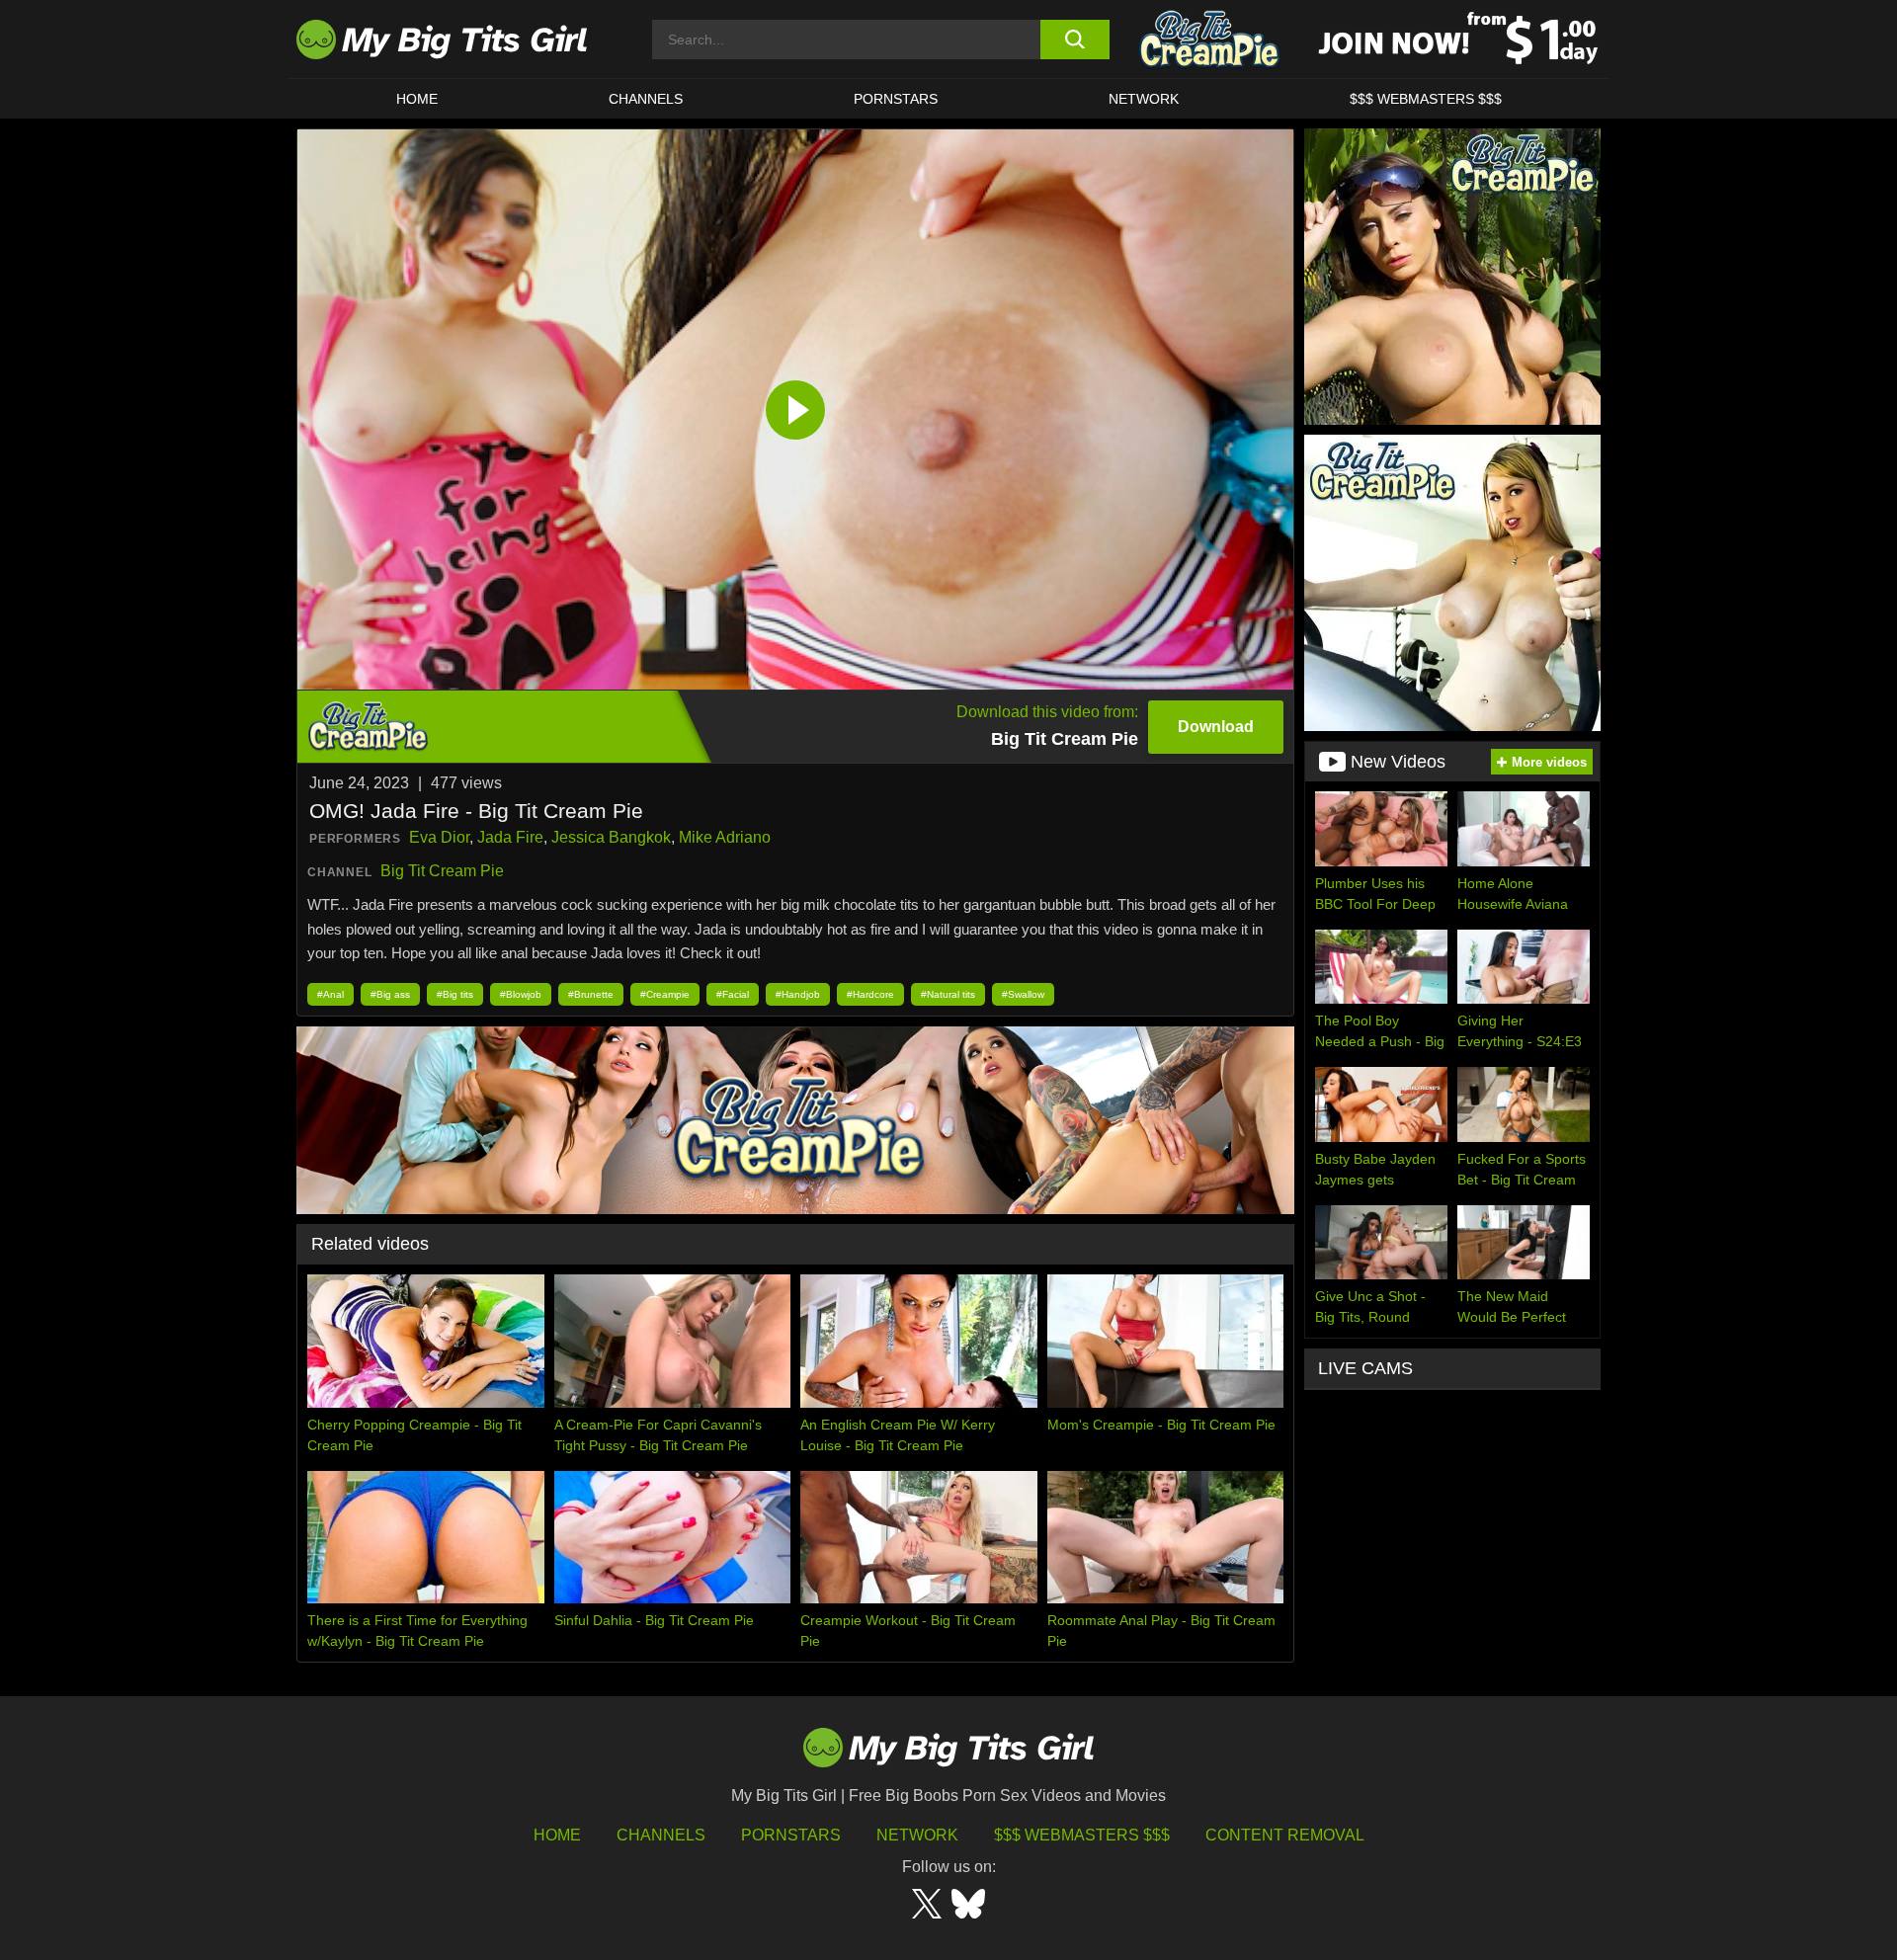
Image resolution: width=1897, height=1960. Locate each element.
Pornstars (896, 99)
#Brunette (591, 994)
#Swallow (1023, 994)
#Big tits (455, 994)
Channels (661, 1835)
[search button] (1074, 40)
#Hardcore (870, 994)
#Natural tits (948, 994)
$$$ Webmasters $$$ (1082, 1835)
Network (1144, 99)
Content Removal (1285, 1835)
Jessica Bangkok (611, 837)
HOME (417, 99)
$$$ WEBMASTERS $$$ (1426, 99)
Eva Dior (439, 837)
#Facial (733, 994)
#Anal (330, 994)
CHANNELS (646, 99)
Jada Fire (510, 837)
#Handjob (798, 994)
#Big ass (390, 994)
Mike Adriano (725, 837)
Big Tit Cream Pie (442, 871)
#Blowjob (521, 994)
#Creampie (665, 994)
